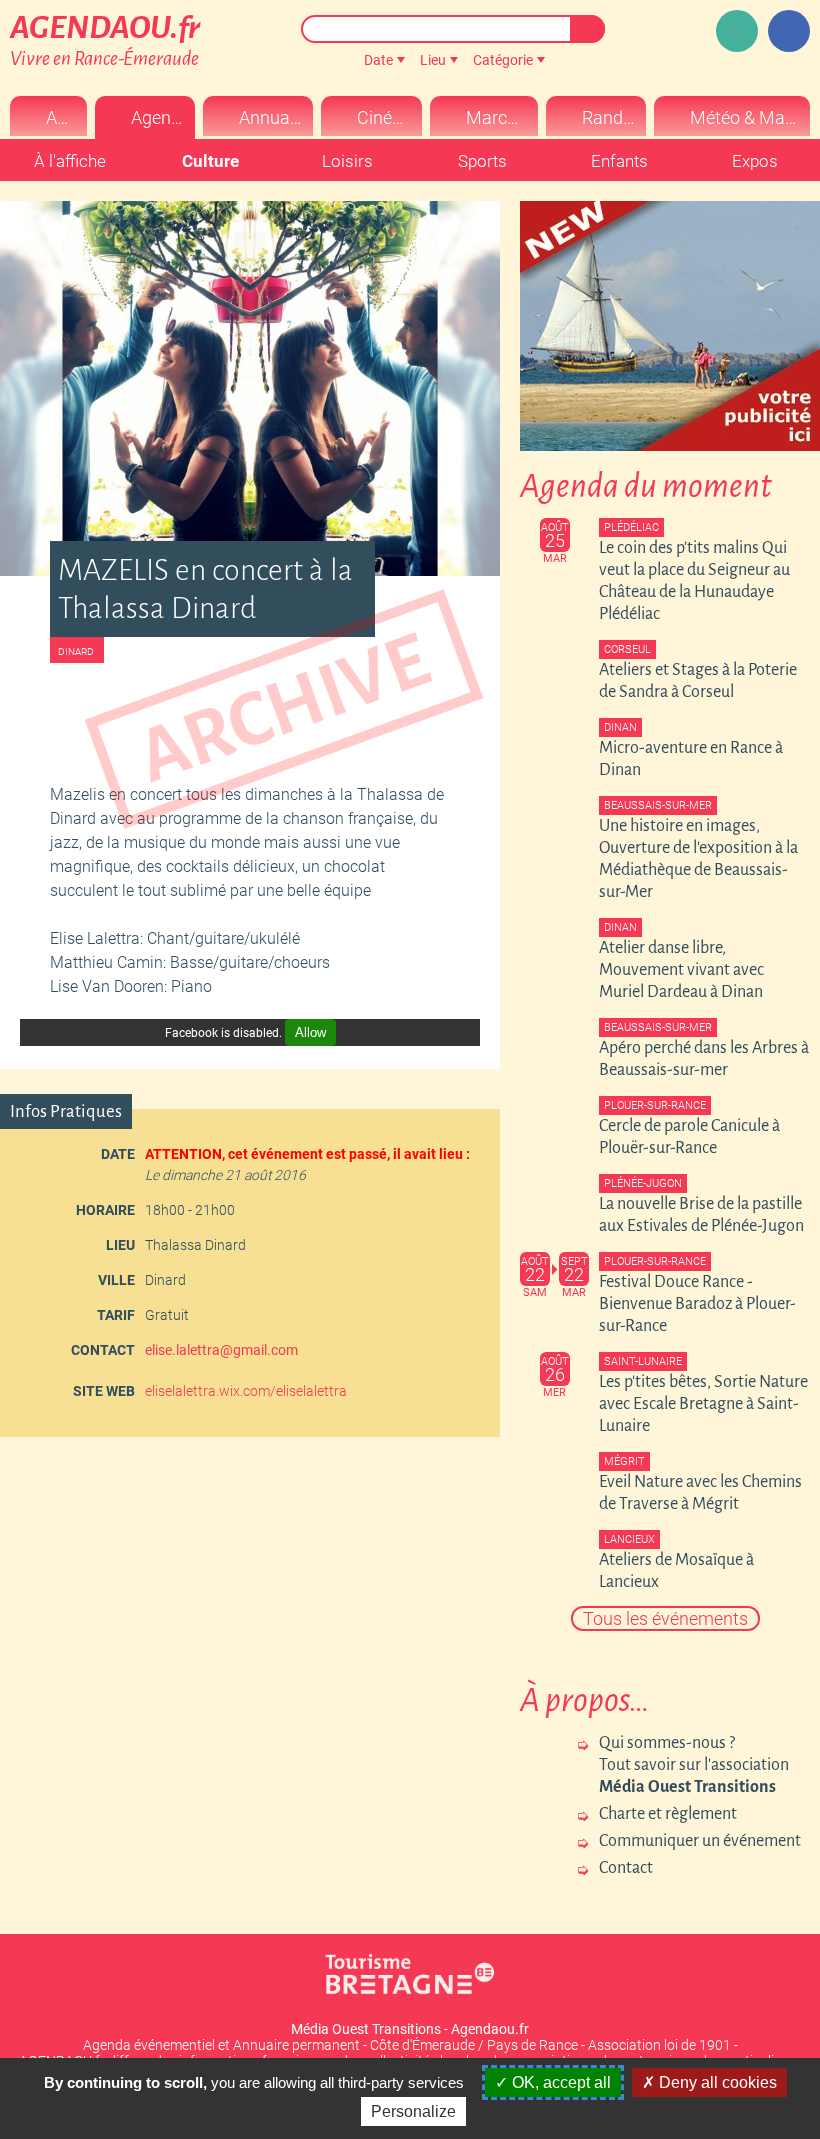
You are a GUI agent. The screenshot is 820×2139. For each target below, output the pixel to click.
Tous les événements (665, 1618)
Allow (310, 1032)
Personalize (413, 2111)
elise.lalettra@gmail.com (221, 1350)
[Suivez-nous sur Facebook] (789, 31)
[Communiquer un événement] (737, 31)
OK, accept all (559, 2082)
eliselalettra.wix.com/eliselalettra (246, 1391)
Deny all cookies (716, 2082)
